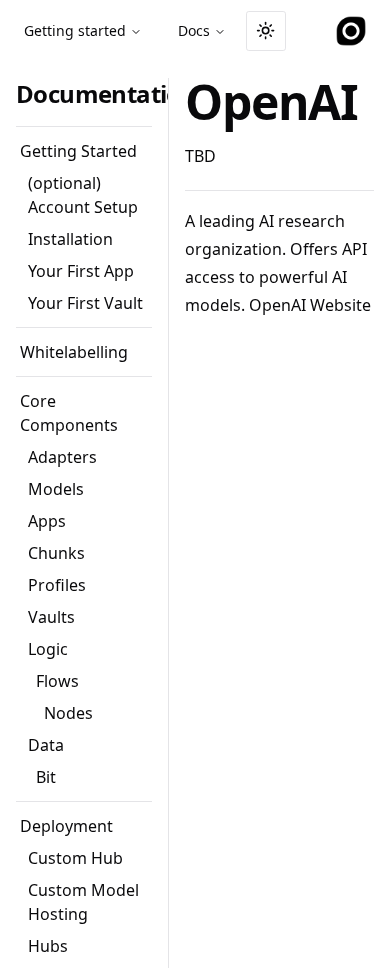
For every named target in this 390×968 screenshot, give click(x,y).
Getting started (75, 30)
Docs (194, 30)
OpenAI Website (310, 305)
